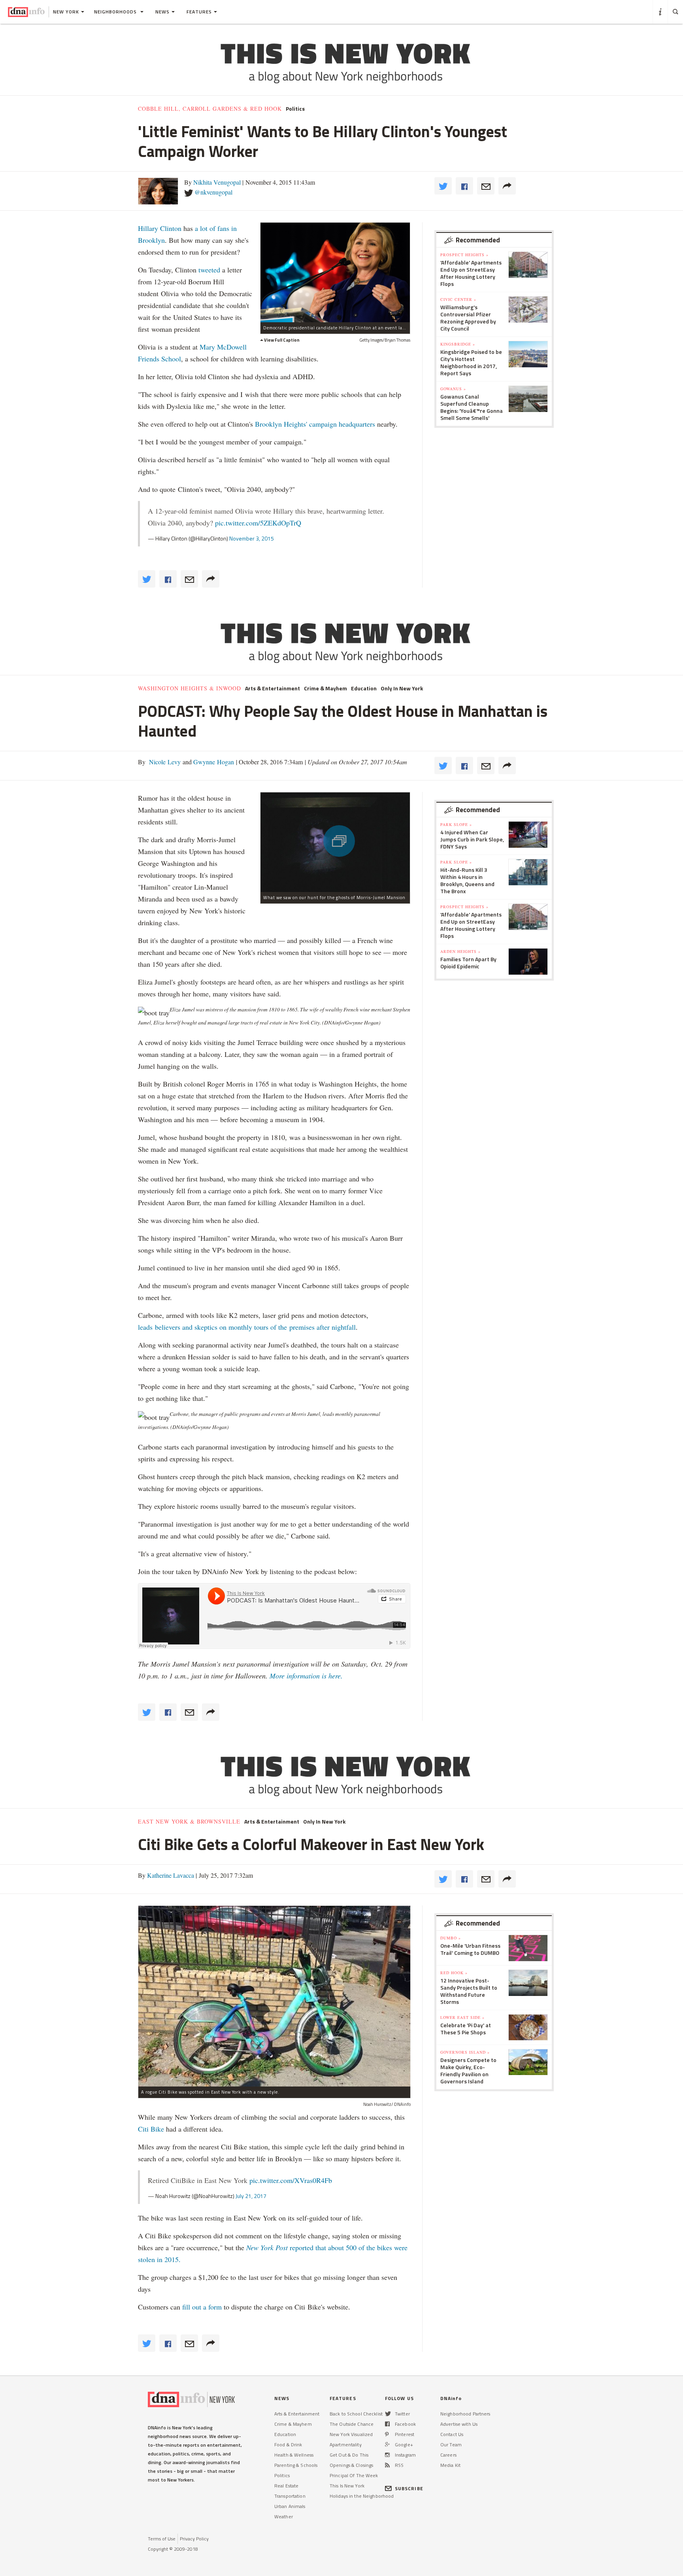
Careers (448, 2455)
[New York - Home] (26, 12)
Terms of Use (162, 2539)
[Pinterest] (387, 2434)
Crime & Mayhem (325, 688)
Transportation (290, 2496)
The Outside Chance (352, 2424)
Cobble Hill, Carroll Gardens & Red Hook (210, 109)
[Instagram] (387, 2455)
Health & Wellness (294, 2455)
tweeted (209, 270)
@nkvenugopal (213, 192)
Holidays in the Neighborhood (362, 2496)
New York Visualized (351, 2434)
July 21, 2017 (251, 2196)
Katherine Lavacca (171, 1875)
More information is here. (306, 1676)
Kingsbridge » (458, 344)
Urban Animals (290, 2506)
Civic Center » (458, 299)
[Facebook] (387, 2424)
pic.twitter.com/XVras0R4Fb (291, 2180)
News (162, 12)
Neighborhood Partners (465, 2414)
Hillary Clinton (160, 228)
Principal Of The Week (354, 2475)
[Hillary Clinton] (335, 272)
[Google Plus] (387, 2445)
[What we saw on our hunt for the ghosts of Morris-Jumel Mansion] (335, 842)
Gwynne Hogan (213, 762)
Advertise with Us (459, 2424)
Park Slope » (456, 824)
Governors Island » (465, 2052)
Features (199, 12)
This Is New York (347, 2486)
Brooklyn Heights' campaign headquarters (315, 424)
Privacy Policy (194, 2539)
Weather (284, 2516)
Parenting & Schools (296, 2465)
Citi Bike (151, 2129)
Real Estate (286, 2486)
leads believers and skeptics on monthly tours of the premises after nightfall (247, 1327)
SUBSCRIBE (409, 2488)
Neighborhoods (116, 12)
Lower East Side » (462, 2017)
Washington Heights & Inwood (190, 688)
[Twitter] (388, 2414)
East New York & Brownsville (189, 1822)
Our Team (451, 2445)
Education (364, 688)
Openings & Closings (351, 2465)
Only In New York (402, 688)
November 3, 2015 (252, 538)
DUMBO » (451, 1938)
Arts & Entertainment (273, 688)
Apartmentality (346, 2445)
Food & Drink (288, 2445)
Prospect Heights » (464, 255)
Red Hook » (454, 1973)
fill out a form (202, 2307)
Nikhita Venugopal (217, 182)
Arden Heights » (460, 951)
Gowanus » (453, 389)
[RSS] (387, 2465)
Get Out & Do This (349, 2455)
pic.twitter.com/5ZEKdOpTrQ (258, 523)
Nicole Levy (164, 762)
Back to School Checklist (356, 2414)
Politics (295, 109)
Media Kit (450, 2465)
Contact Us (452, 2434)
